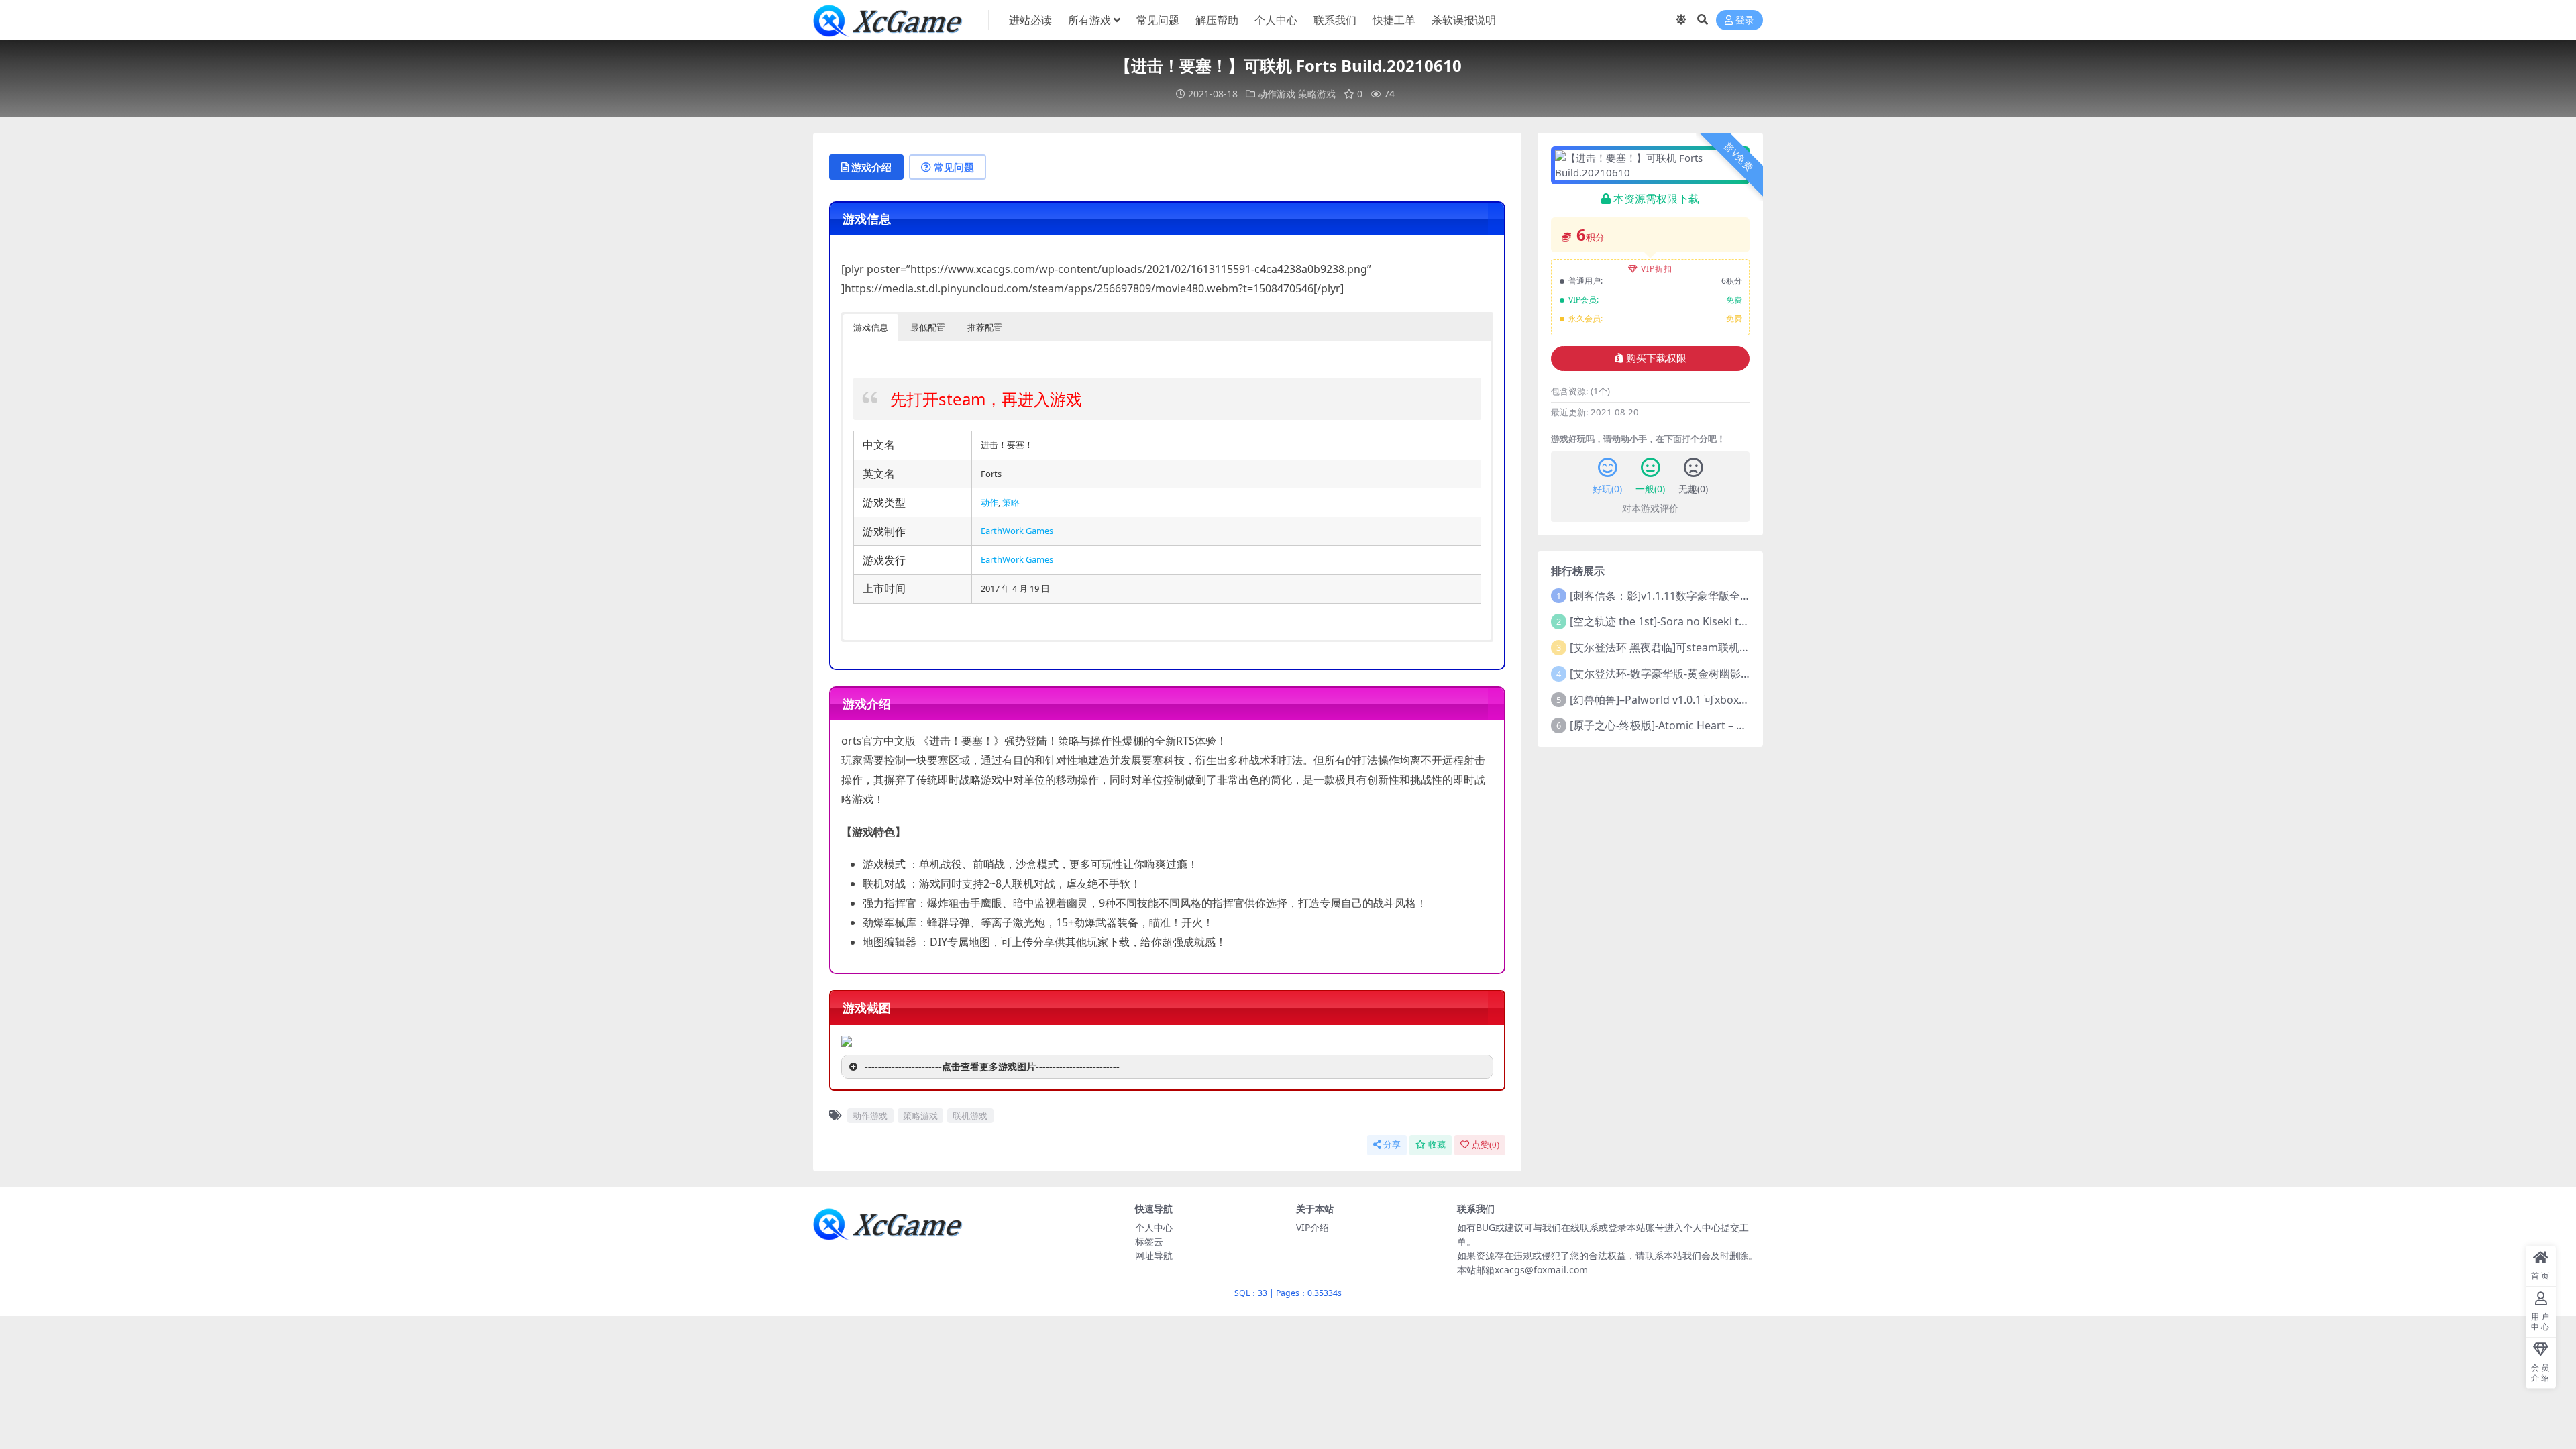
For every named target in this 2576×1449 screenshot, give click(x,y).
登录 (1745, 20)
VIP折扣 (1657, 269)
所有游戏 (1089, 20)
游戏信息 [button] (871, 327)
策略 (1011, 502)
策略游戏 (1317, 94)
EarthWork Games (1017, 531)
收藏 (1437, 1145)
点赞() (1486, 1145)
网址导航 (1154, 1255)
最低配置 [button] (928, 327)
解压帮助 (1217, 20)
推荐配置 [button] (985, 327)
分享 (1392, 1145)
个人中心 (1276, 20)
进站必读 (1030, 20)
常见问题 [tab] (954, 167)
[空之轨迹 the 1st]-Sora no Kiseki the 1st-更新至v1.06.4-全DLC (1722, 621)
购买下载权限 (1656, 358)
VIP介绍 (1312, 1227)
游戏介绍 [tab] (871, 167)
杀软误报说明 (1464, 20)
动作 (989, 502)
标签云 (1149, 1241)
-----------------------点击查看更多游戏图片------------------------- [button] (992, 1066)
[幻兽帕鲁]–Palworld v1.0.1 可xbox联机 (1665, 700)
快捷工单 (1394, 20)
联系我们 (1335, 20)
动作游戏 (1277, 94)
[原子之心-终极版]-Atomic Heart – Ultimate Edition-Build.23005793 (1734, 725)
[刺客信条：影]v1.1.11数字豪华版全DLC (1665, 596)
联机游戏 (970, 1116)
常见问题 (1158, 20)
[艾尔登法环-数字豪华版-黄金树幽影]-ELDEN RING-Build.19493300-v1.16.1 (1749, 674)
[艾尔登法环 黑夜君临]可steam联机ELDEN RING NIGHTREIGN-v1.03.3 (1739, 647)
